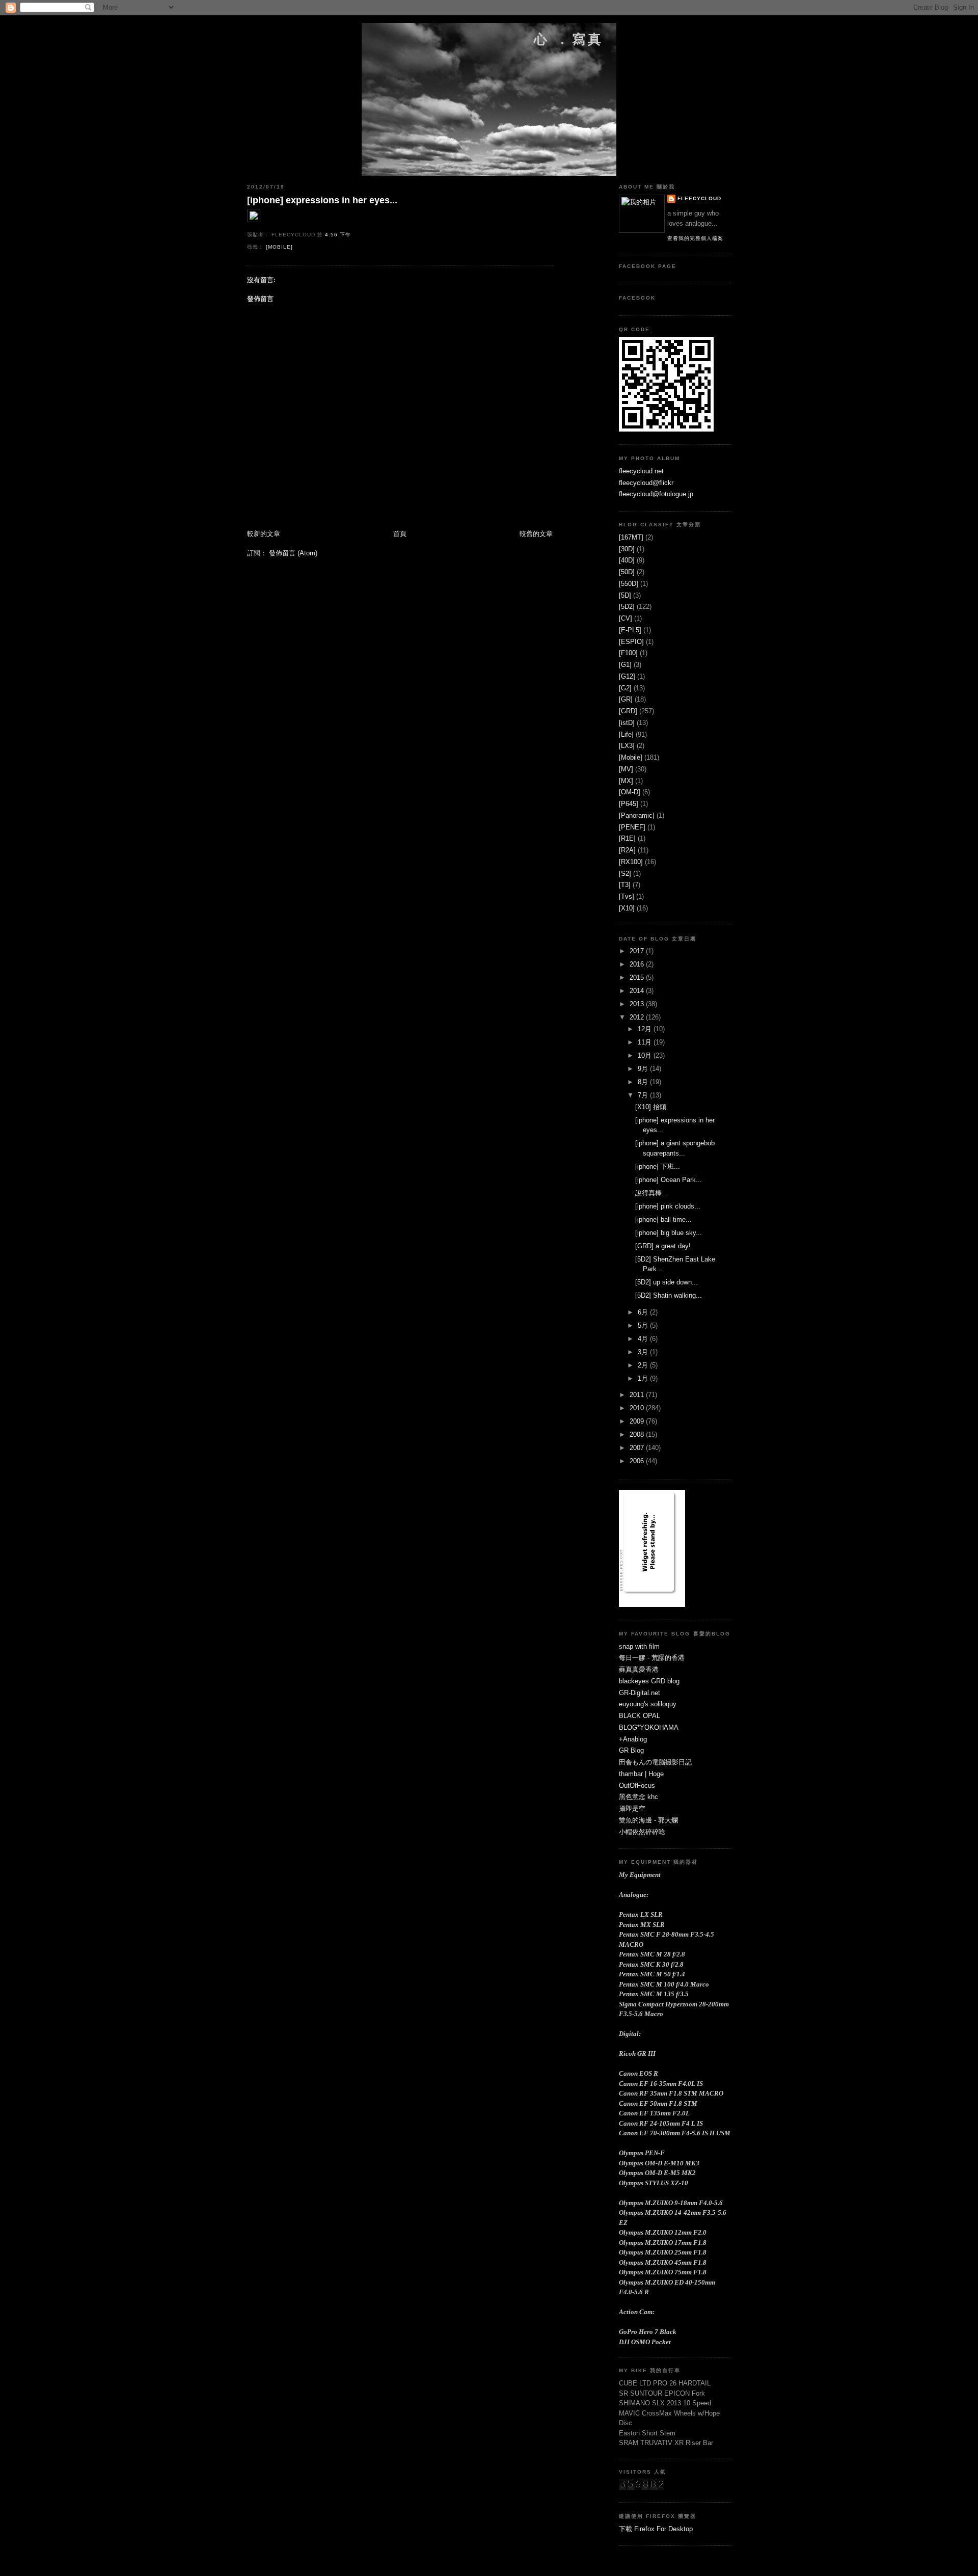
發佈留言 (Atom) (293, 553)
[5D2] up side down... (667, 1282)
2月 (644, 1365)
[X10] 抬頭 (651, 1107)
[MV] (626, 769)
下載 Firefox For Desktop (656, 2529)
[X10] (627, 908)
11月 (646, 1042)
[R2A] (627, 850)
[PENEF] (632, 827)
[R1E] (627, 838)
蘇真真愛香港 (639, 1669)
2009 (638, 1421)
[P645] (629, 804)
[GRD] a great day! (663, 1246)
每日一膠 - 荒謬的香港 (652, 1658)
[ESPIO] (631, 642)
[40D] (627, 560)
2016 (638, 964)
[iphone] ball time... (663, 1219)
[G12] (627, 676)
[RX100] (631, 862)
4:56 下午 (338, 235)
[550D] (629, 584)
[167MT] (631, 537)
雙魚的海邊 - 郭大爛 (648, 1820)
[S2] (625, 874)
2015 (638, 977)
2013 (638, 1004)
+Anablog (633, 1739)
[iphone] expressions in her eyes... (322, 200)
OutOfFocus (637, 1786)
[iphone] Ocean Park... (669, 1180)
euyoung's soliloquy (648, 1704)
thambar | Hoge (641, 1774)
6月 (644, 1312)
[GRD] (628, 711)
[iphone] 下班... (658, 1166)
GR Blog (631, 1750)
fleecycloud (699, 198)
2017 (638, 951)
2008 (638, 1434)
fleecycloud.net (641, 471)
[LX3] (627, 746)
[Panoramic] (637, 815)
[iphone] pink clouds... (668, 1206)
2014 (638, 991)
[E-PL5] (630, 630)
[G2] (625, 688)
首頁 (400, 534)
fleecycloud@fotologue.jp (656, 494)
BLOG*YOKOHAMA (649, 1727)
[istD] (627, 723)
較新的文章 (264, 534)
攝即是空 (632, 1808)
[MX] (626, 781)
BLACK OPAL (640, 1716)
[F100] (628, 653)
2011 (638, 1395)
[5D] (625, 595)
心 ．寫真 (569, 39)
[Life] (626, 734)
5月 (644, 1325)
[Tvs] (627, 896)
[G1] (625, 665)
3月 (644, 1352)
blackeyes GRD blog (649, 1681)
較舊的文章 (536, 534)
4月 (644, 1339)
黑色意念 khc (639, 1797)
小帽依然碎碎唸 (642, 1832)
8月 (644, 1082)
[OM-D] (630, 792)
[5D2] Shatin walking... (669, 1295)
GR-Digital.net (640, 1693)
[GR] (626, 699)
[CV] (626, 618)
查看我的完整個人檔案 (695, 238)
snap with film (639, 1646)
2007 (638, 1448)
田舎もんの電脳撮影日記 (655, 1762)
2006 (638, 1461)
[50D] (627, 572)
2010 (638, 1408)
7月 (644, 1095)
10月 (646, 1055)
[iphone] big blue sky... (669, 1233)
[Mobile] (279, 247)
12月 (646, 1029)
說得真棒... (651, 1193)
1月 (644, 1378)
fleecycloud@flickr (646, 483)
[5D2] (627, 607)
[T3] (625, 885)
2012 (638, 1017)
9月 (644, 1069)
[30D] (627, 549)
